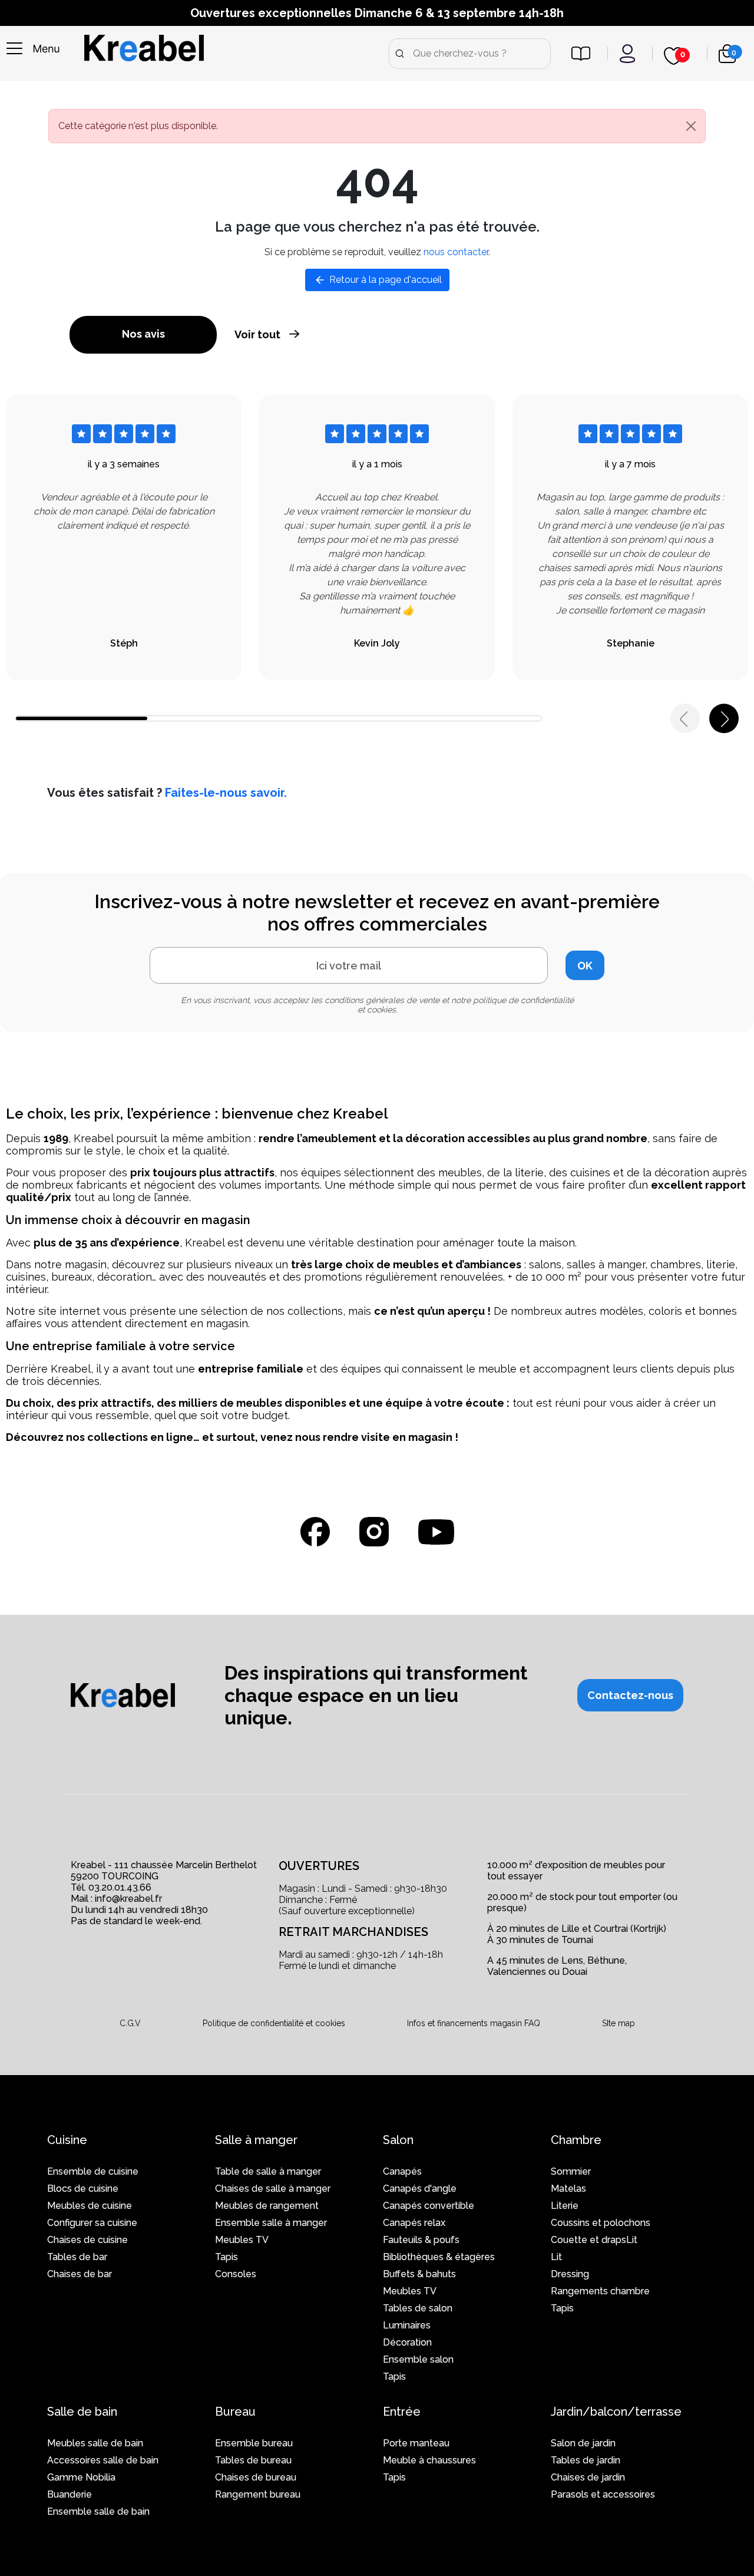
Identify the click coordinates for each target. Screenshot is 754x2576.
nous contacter (456, 252)
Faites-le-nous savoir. (226, 793)
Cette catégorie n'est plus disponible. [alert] (138, 126)
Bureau (235, 2412)
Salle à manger (256, 2140)
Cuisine (67, 2140)
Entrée (402, 2412)
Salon (398, 2140)
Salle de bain (82, 2412)
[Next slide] (724, 718)
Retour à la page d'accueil (378, 280)
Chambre (576, 2140)
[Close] (691, 126)
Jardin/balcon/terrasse (616, 2412)
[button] (630, 1695)
